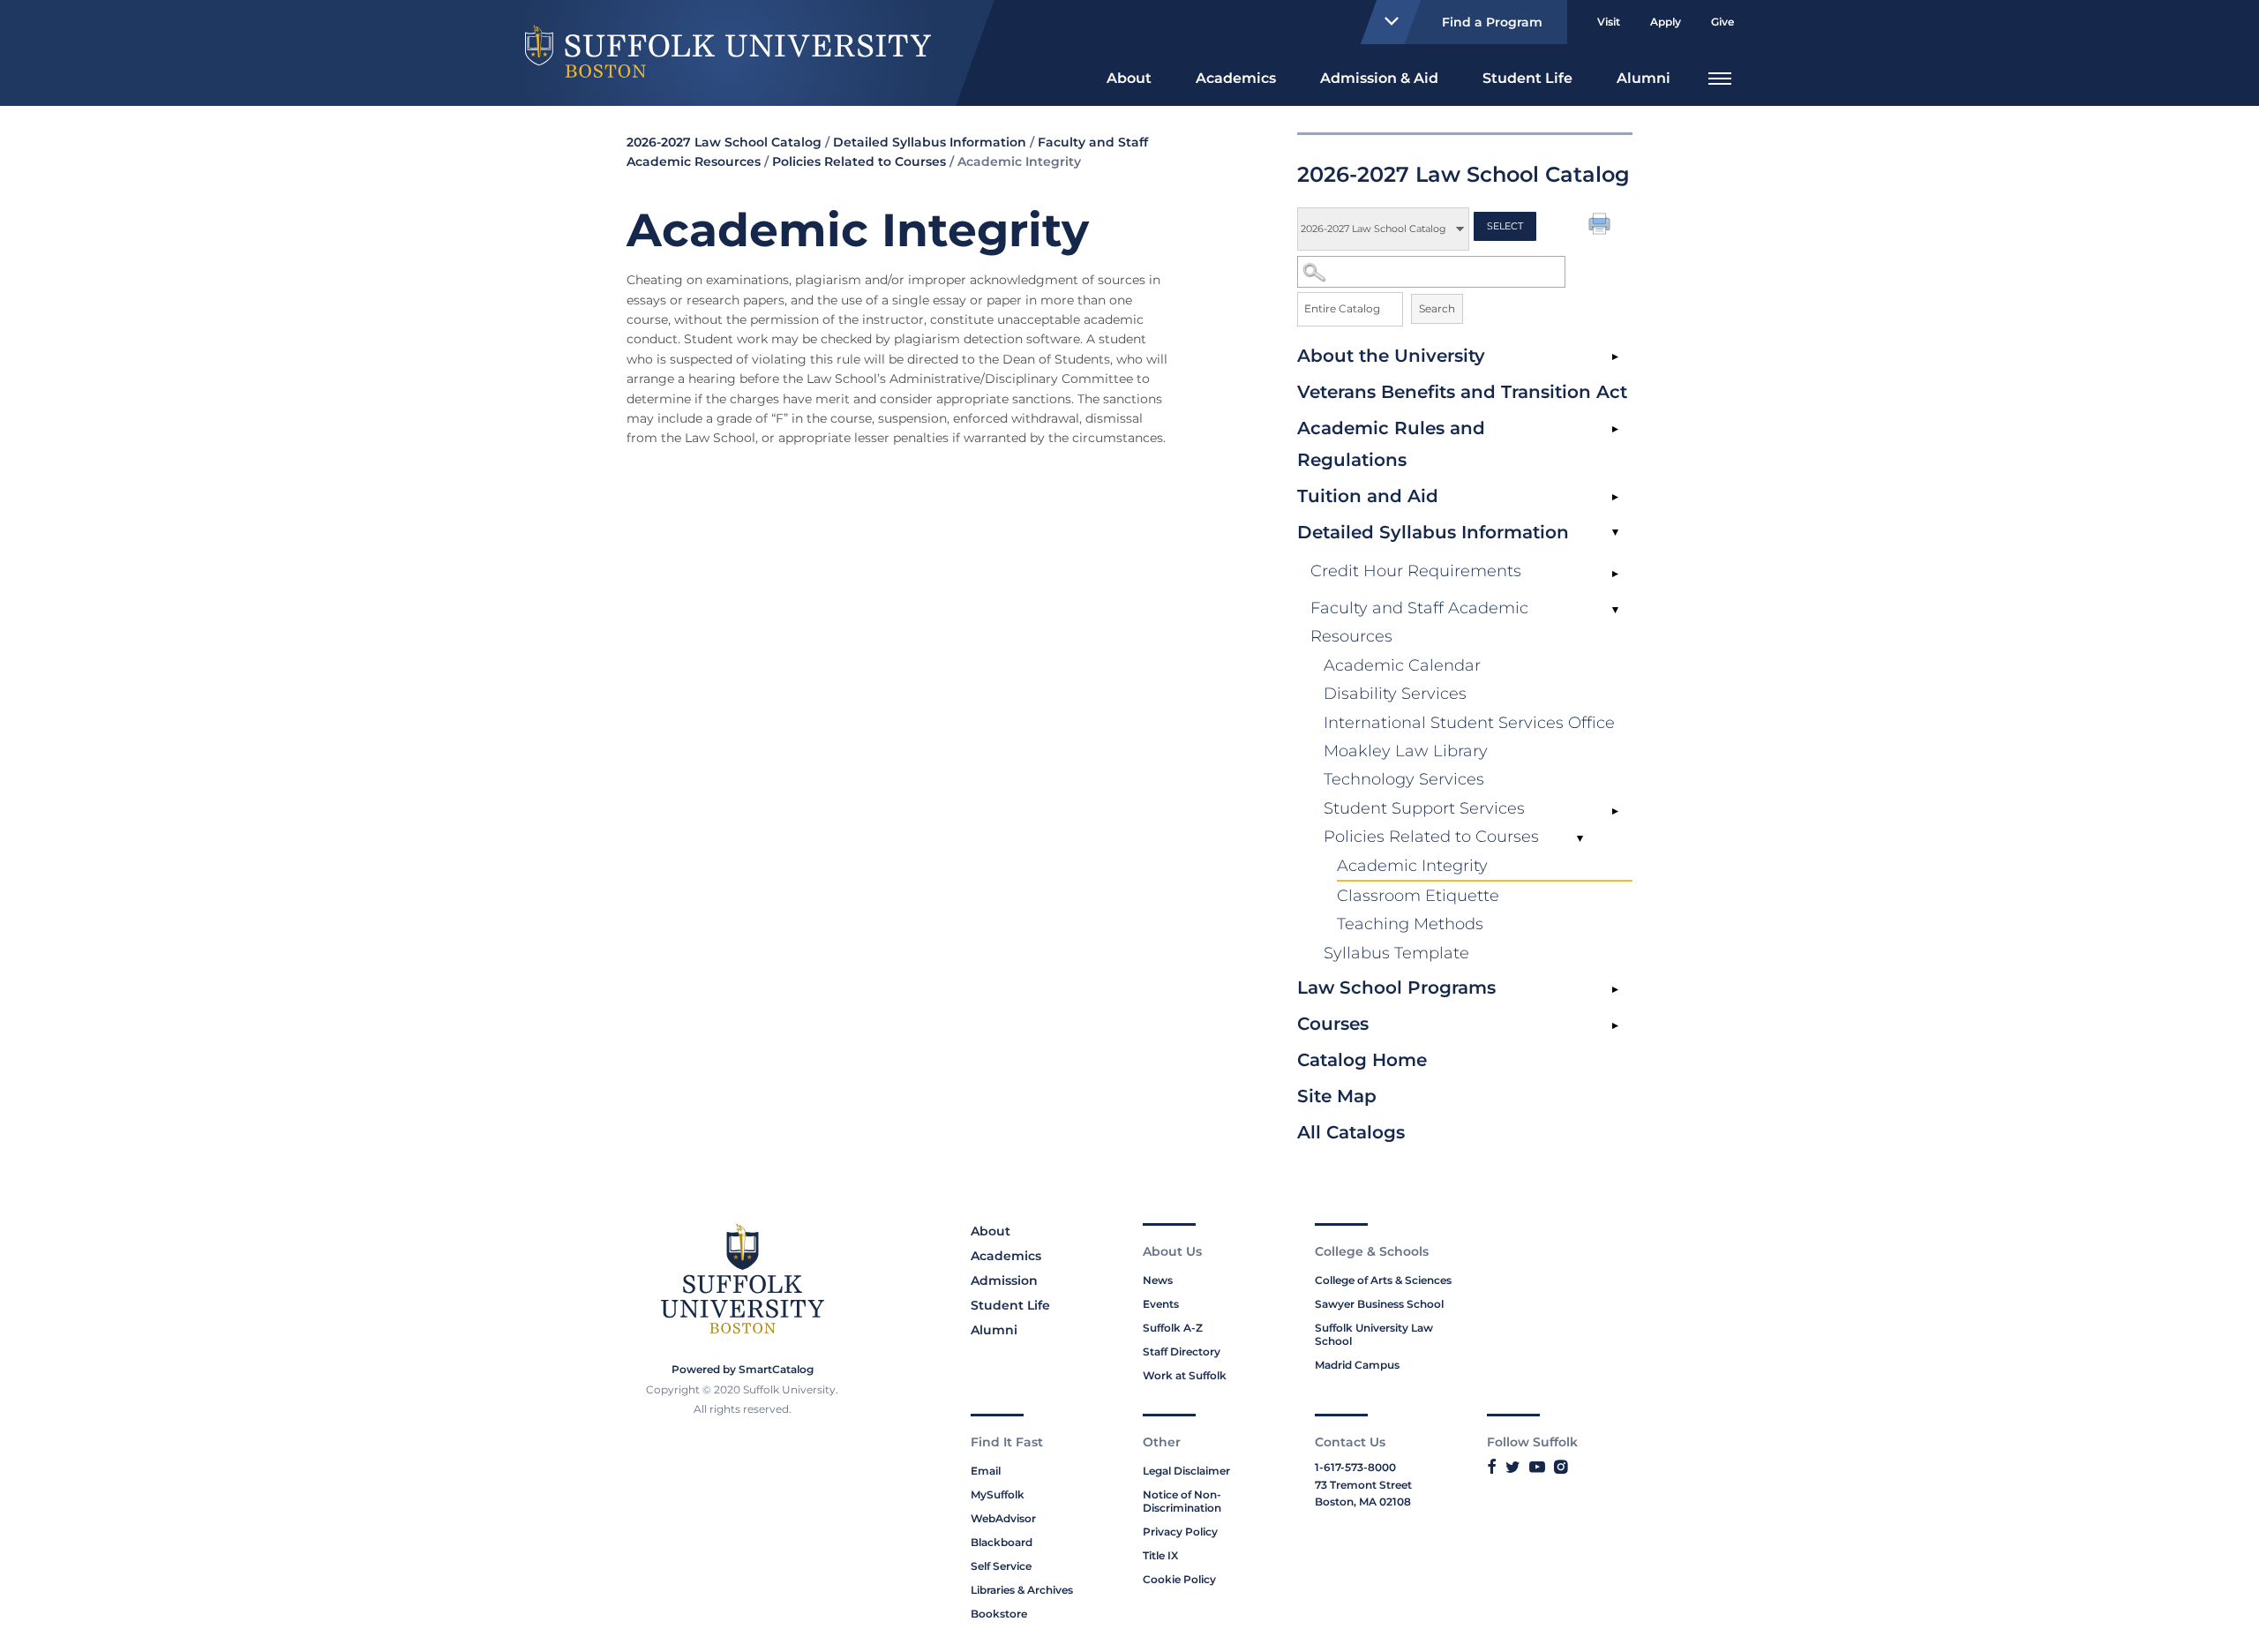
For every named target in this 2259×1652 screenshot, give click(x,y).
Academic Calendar (1402, 665)
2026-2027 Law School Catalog (724, 142)
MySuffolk (998, 1494)
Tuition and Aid (1368, 496)
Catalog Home (1362, 1060)
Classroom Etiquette (1418, 896)
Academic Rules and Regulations (1391, 444)
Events (1161, 1304)
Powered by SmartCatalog (743, 1369)
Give (1722, 22)
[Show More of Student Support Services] (1615, 812)
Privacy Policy (1180, 1532)
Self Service (1001, 1566)
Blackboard (1002, 1542)
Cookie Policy (1179, 1579)
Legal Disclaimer (1186, 1471)
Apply (1666, 22)
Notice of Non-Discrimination (1182, 1501)
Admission (1004, 1280)
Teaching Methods (1410, 924)
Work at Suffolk (1185, 1375)
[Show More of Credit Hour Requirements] (1615, 574)
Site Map (1337, 1096)
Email (986, 1471)
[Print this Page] (1602, 226)
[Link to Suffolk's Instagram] (1561, 1467)
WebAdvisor (1003, 1518)
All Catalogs (1351, 1132)
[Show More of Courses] (1615, 1025)
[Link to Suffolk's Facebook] (1492, 1467)
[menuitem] (1129, 76)
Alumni (1644, 78)
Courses (1333, 1024)
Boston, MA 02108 (1363, 1502)
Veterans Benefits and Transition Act (1462, 392)
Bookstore (999, 1614)
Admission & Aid (1379, 78)
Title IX (1160, 1555)
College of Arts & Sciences (1383, 1280)
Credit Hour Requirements (1416, 571)
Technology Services (1404, 779)
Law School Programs (1396, 987)
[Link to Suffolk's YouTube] (1537, 1467)
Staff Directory (1182, 1352)
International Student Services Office (1469, 723)
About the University (1391, 356)
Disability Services (1395, 694)
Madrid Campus (1357, 1365)
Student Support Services (1424, 808)
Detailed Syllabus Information (1433, 532)
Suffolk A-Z (1173, 1328)
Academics (1236, 78)
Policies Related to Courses (1431, 837)
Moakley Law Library (1406, 751)
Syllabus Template (1396, 953)
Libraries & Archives (1022, 1590)
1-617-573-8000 (1355, 1467)
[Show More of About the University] (1615, 357)
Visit (1609, 22)
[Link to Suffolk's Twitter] (1513, 1467)
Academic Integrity (1412, 866)
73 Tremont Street (1363, 1485)
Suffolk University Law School (1374, 1334)
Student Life (1527, 78)
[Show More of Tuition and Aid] (1615, 498)
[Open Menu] (1720, 76)
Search (1437, 308)
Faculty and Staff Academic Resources (1419, 622)
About (1129, 78)
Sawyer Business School (1379, 1304)
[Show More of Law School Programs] (1615, 989)
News (1158, 1280)
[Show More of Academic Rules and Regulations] (1615, 430)
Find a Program (1492, 22)
